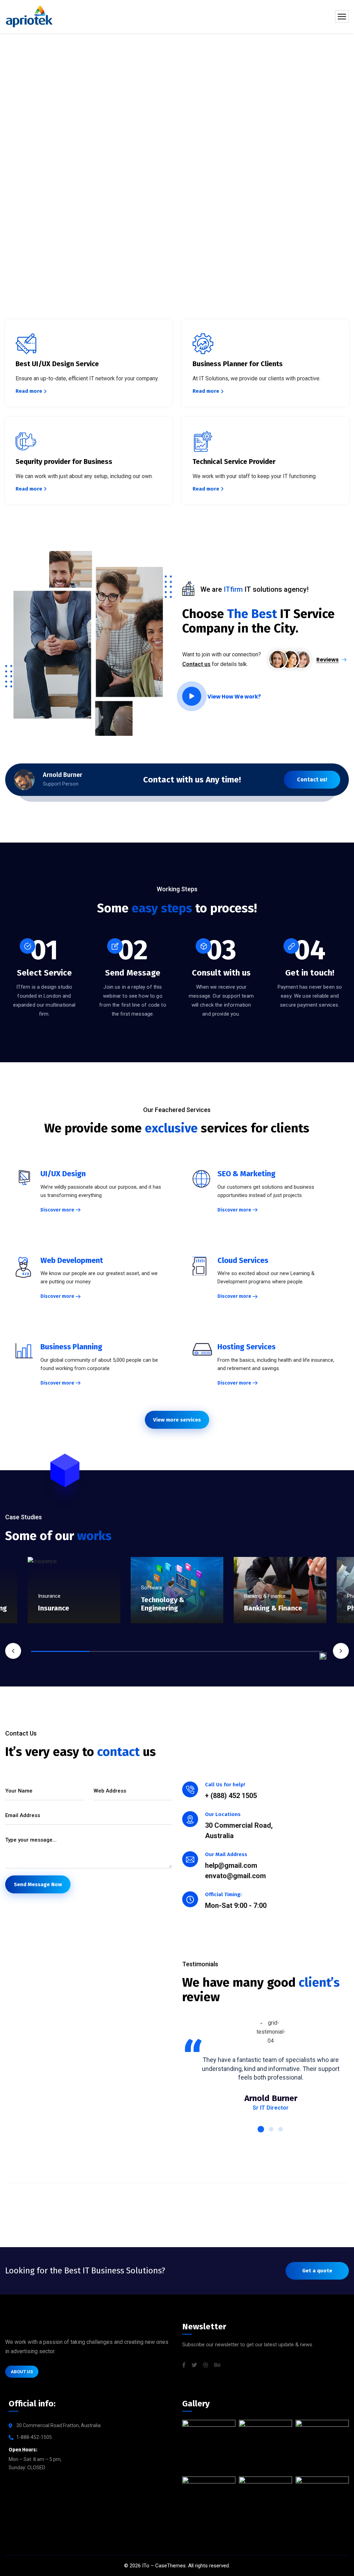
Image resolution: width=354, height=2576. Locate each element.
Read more (29, 391)
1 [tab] (60, 1651)
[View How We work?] (192, 696)
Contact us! (312, 780)
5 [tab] (294, 1651)
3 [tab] (177, 1651)
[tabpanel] (177, 1604)
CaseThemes (170, 2566)
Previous (13, 1651)
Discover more (57, 1210)
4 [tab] (235, 1651)
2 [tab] (119, 1651)
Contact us (196, 664)
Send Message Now (38, 1884)
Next (341, 1651)
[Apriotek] (29, 17)
